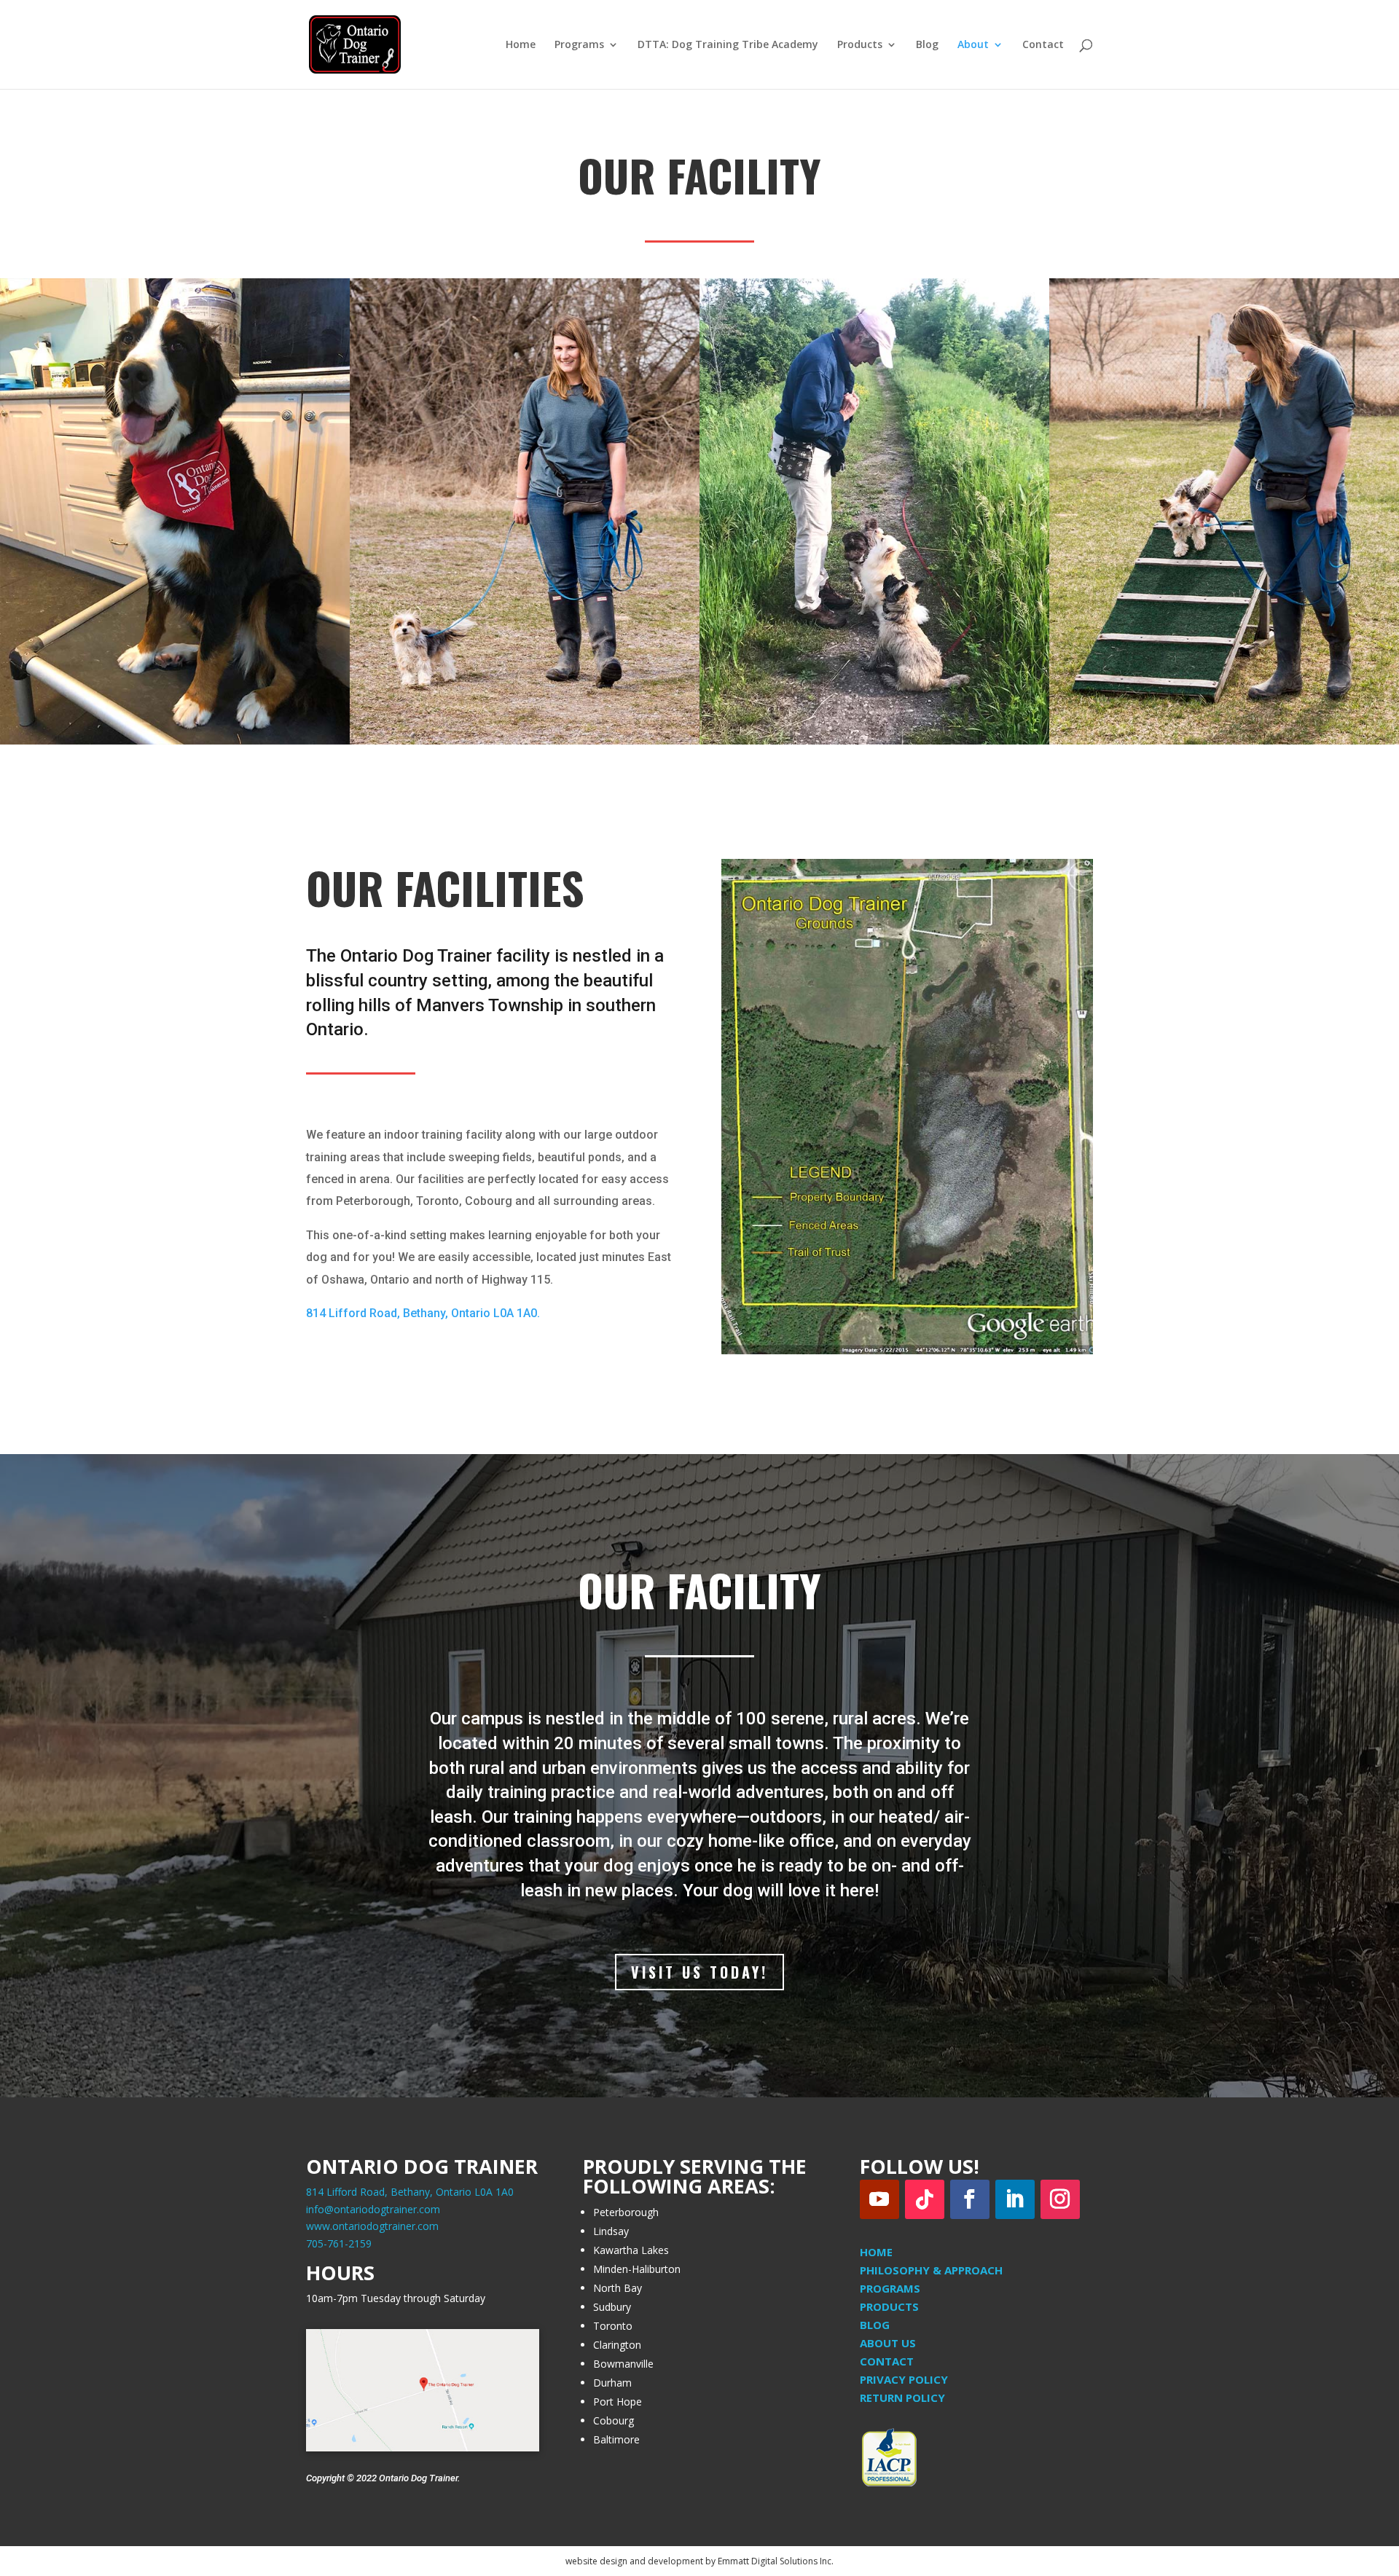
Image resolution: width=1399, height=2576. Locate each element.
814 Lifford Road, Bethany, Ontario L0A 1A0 (410, 2192)
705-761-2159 (339, 2243)
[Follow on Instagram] (1060, 2199)
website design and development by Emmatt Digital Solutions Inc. (699, 2561)
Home (521, 45)
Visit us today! (699, 1972)
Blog (927, 45)
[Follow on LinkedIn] (1015, 2199)
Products (860, 45)
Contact (1043, 45)
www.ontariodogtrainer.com (372, 2226)
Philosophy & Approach (931, 2270)
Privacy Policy (904, 2379)
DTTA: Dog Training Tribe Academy (728, 45)
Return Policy (902, 2398)
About (973, 45)
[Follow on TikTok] (925, 2199)
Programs (579, 45)
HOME (876, 2252)
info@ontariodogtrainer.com (373, 2209)
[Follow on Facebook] (970, 2199)
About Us (888, 2343)
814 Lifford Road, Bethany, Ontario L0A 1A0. (423, 1313)
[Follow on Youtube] (879, 2199)
